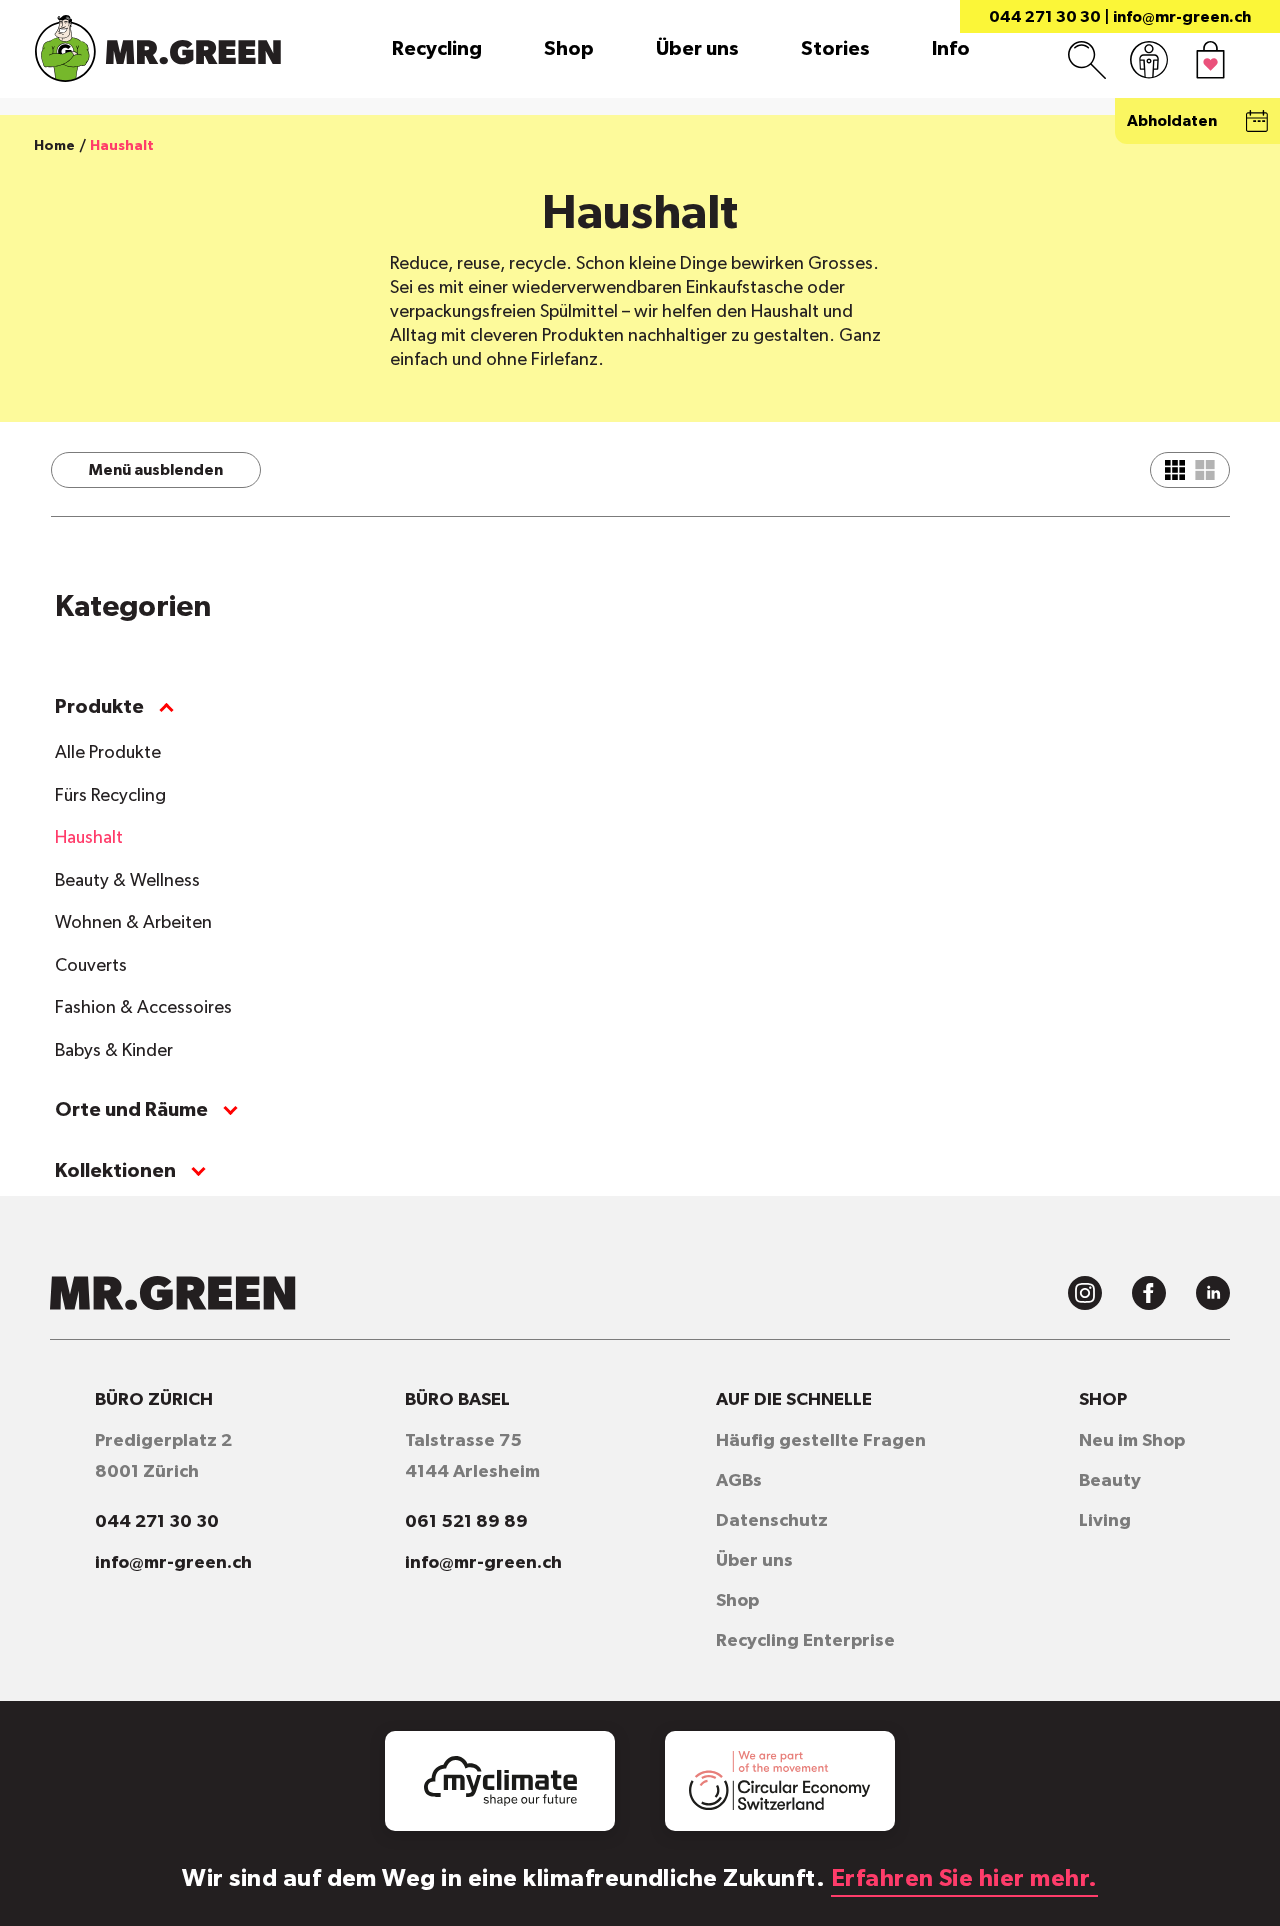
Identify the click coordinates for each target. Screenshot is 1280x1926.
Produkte (99, 707)
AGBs (739, 1481)
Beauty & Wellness (127, 881)
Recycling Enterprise (805, 1641)
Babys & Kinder (114, 1051)
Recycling (437, 49)
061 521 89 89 (466, 1522)
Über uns (697, 49)
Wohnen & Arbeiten (133, 923)
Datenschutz (772, 1521)
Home (54, 146)
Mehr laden (788, 632)
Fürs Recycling (110, 796)
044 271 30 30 (1045, 17)
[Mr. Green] (158, 48)
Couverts (91, 966)
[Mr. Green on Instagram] (1085, 1293)
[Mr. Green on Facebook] (1149, 1293)
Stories (835, 49)
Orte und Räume (131, 1110)
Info (951, 49)
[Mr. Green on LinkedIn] (1213, 1293)
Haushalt (89, 838)
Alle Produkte (108, 753)
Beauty (1110, 1481)
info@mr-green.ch (1182, 17)
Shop (569, 49)
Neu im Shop (1132, 1441)
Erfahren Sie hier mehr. (964, 1879)
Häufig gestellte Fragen (821, 1441)
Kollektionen (115, 1171)
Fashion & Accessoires (143, 1008)
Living (1105, 1521)
